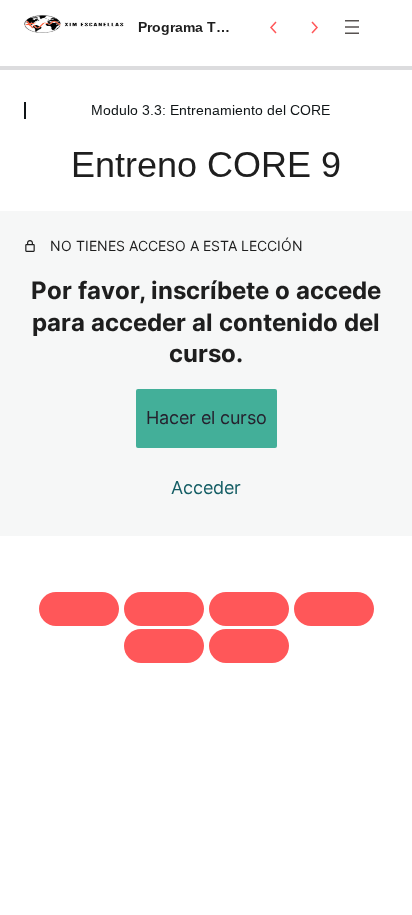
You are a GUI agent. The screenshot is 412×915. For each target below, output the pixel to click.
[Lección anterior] (274, 27)
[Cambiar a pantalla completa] (164, 609)
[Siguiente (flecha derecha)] (249, 646)
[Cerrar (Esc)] (334, 609)
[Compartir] (249, 609)
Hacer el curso (206, 417)
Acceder (206, 487)
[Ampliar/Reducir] (79, 609)
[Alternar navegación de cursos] (352, 27)
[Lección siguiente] (314, 27)
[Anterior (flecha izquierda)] (164, 646)
